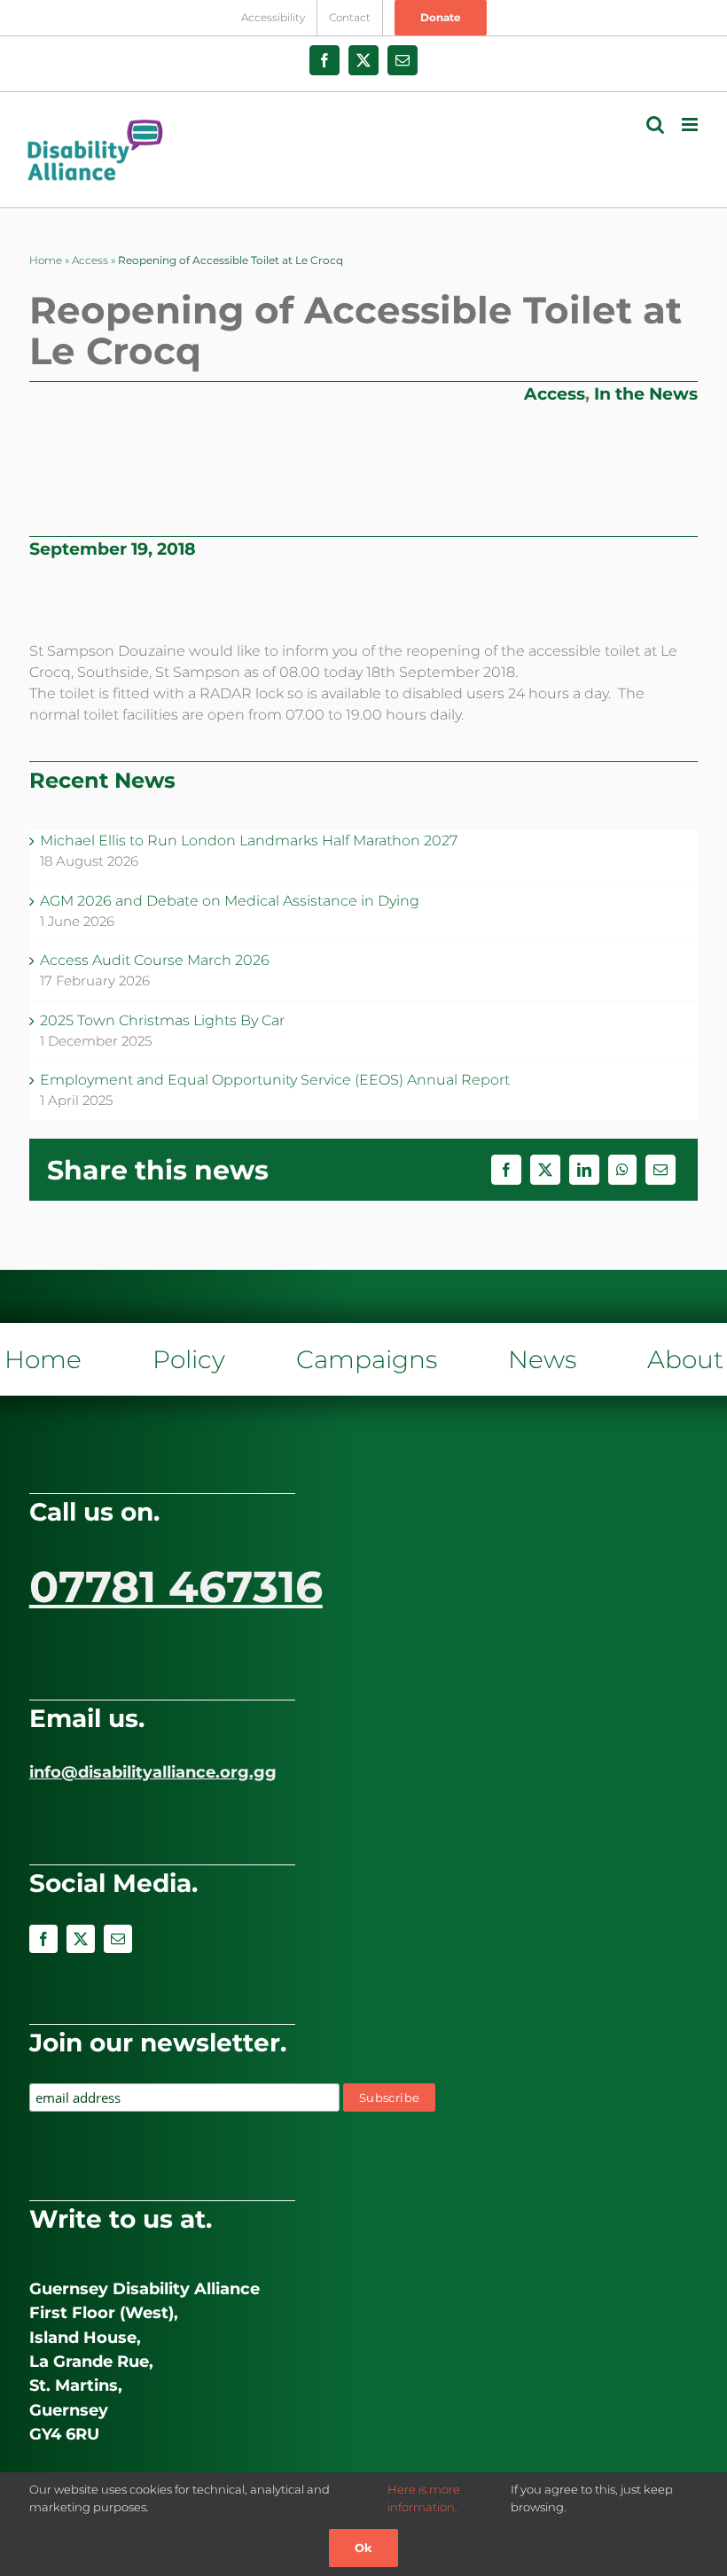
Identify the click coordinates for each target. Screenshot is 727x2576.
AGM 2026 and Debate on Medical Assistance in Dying (230, 901)
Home (46, 260)
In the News (646, 393)
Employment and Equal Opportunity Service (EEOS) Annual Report (275, 1080)
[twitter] (81, 1939)
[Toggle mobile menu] (691, 125)
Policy (189, 1359)
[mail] (118, 1939)
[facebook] (43, 1939)
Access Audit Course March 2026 (155, 960)
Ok (363, 2548)
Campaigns (367, 1359)
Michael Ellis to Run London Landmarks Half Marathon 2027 (249, 841)
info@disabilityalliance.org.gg (153, 1772)
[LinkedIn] (584, 1170)
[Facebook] (506, 1170)
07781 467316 (176, 1586)
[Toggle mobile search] (655, 125)
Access (90, 260)
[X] (545, 1170)
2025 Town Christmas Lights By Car (162, 1020)
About (685, 1359)
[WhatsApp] (622, 1170)
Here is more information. (424, 2498)
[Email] (661, 1170)
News (542, 1359)
